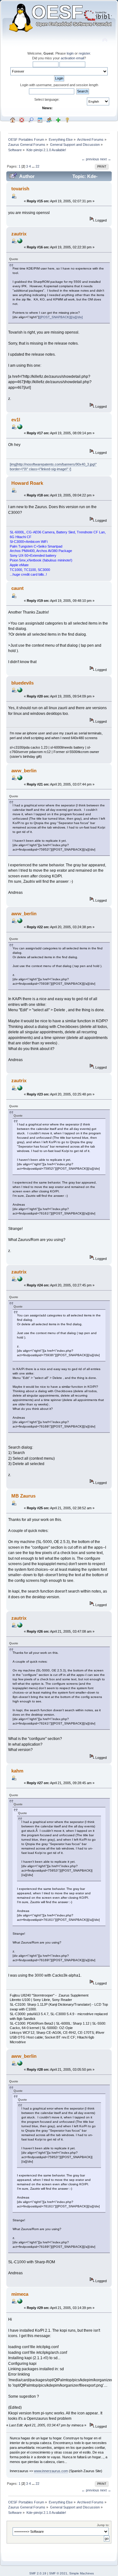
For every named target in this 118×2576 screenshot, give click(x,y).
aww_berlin (24, 771)
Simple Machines (81, 2573)
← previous (90, 159)
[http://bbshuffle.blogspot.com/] (20, 428)
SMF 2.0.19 (38, 2573)
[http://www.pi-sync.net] (20, 242)
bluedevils (22, 683)
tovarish (20, 189)
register (84, 53)
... (34, 166)
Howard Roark (27, 483)
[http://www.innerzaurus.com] (20, 2302)
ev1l (16, 420)
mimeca (20, 2294)
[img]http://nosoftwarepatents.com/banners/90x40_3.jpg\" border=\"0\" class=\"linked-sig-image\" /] (53, 467)
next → (106, 159)
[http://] (20, 691)
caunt (17, 588)
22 (37, 166)
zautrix (19, 234)
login (70, 53)
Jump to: (103, 2525)
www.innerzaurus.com (51, 2471)
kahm (17, 1771)
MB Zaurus (23, 1496)
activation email (72, 58)
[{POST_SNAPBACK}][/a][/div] (61, 317)
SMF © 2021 (58, 2573)
